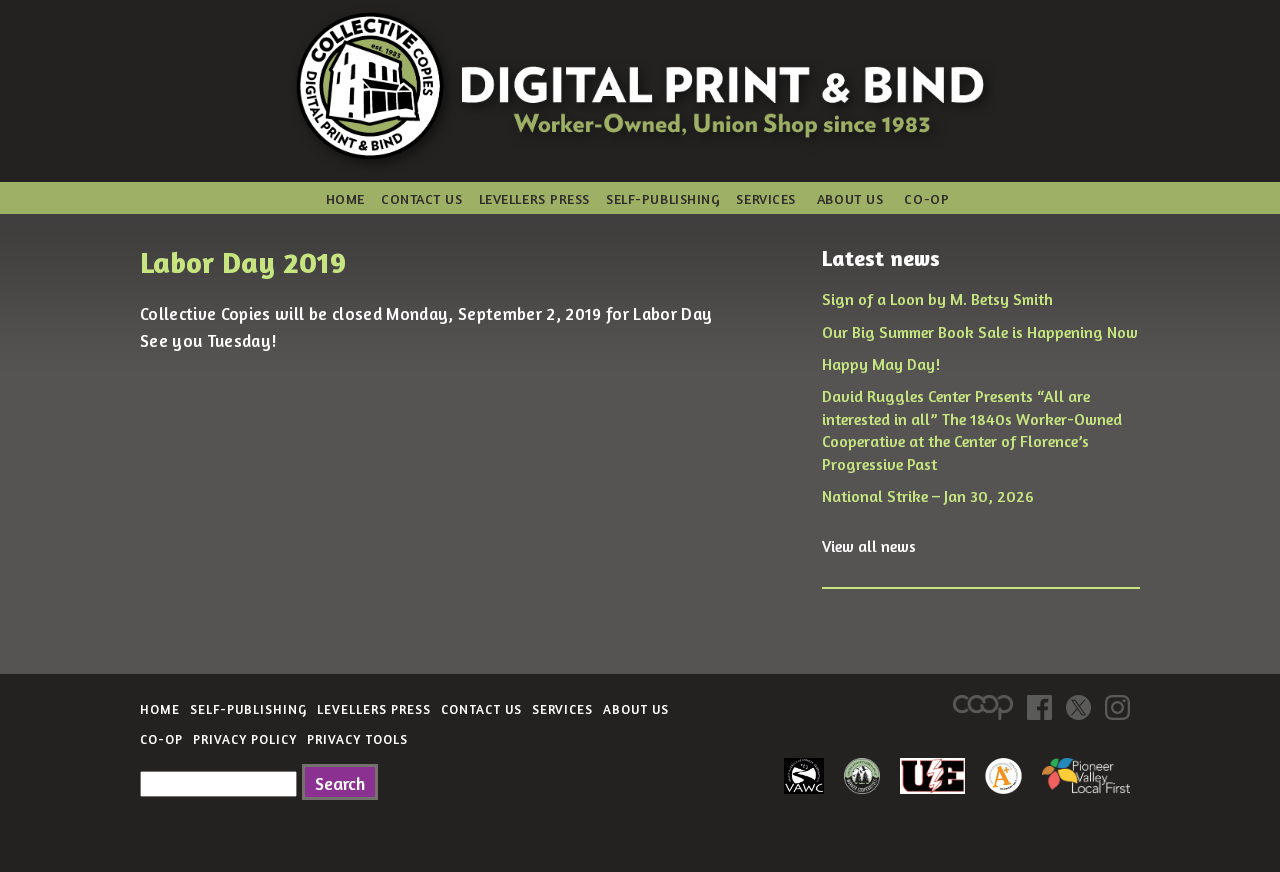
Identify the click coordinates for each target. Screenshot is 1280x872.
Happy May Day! (881, 364)
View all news (869, 546)
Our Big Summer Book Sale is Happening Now (980, 332)
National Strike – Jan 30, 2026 (928, 496)
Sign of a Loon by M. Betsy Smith (937, 299)
